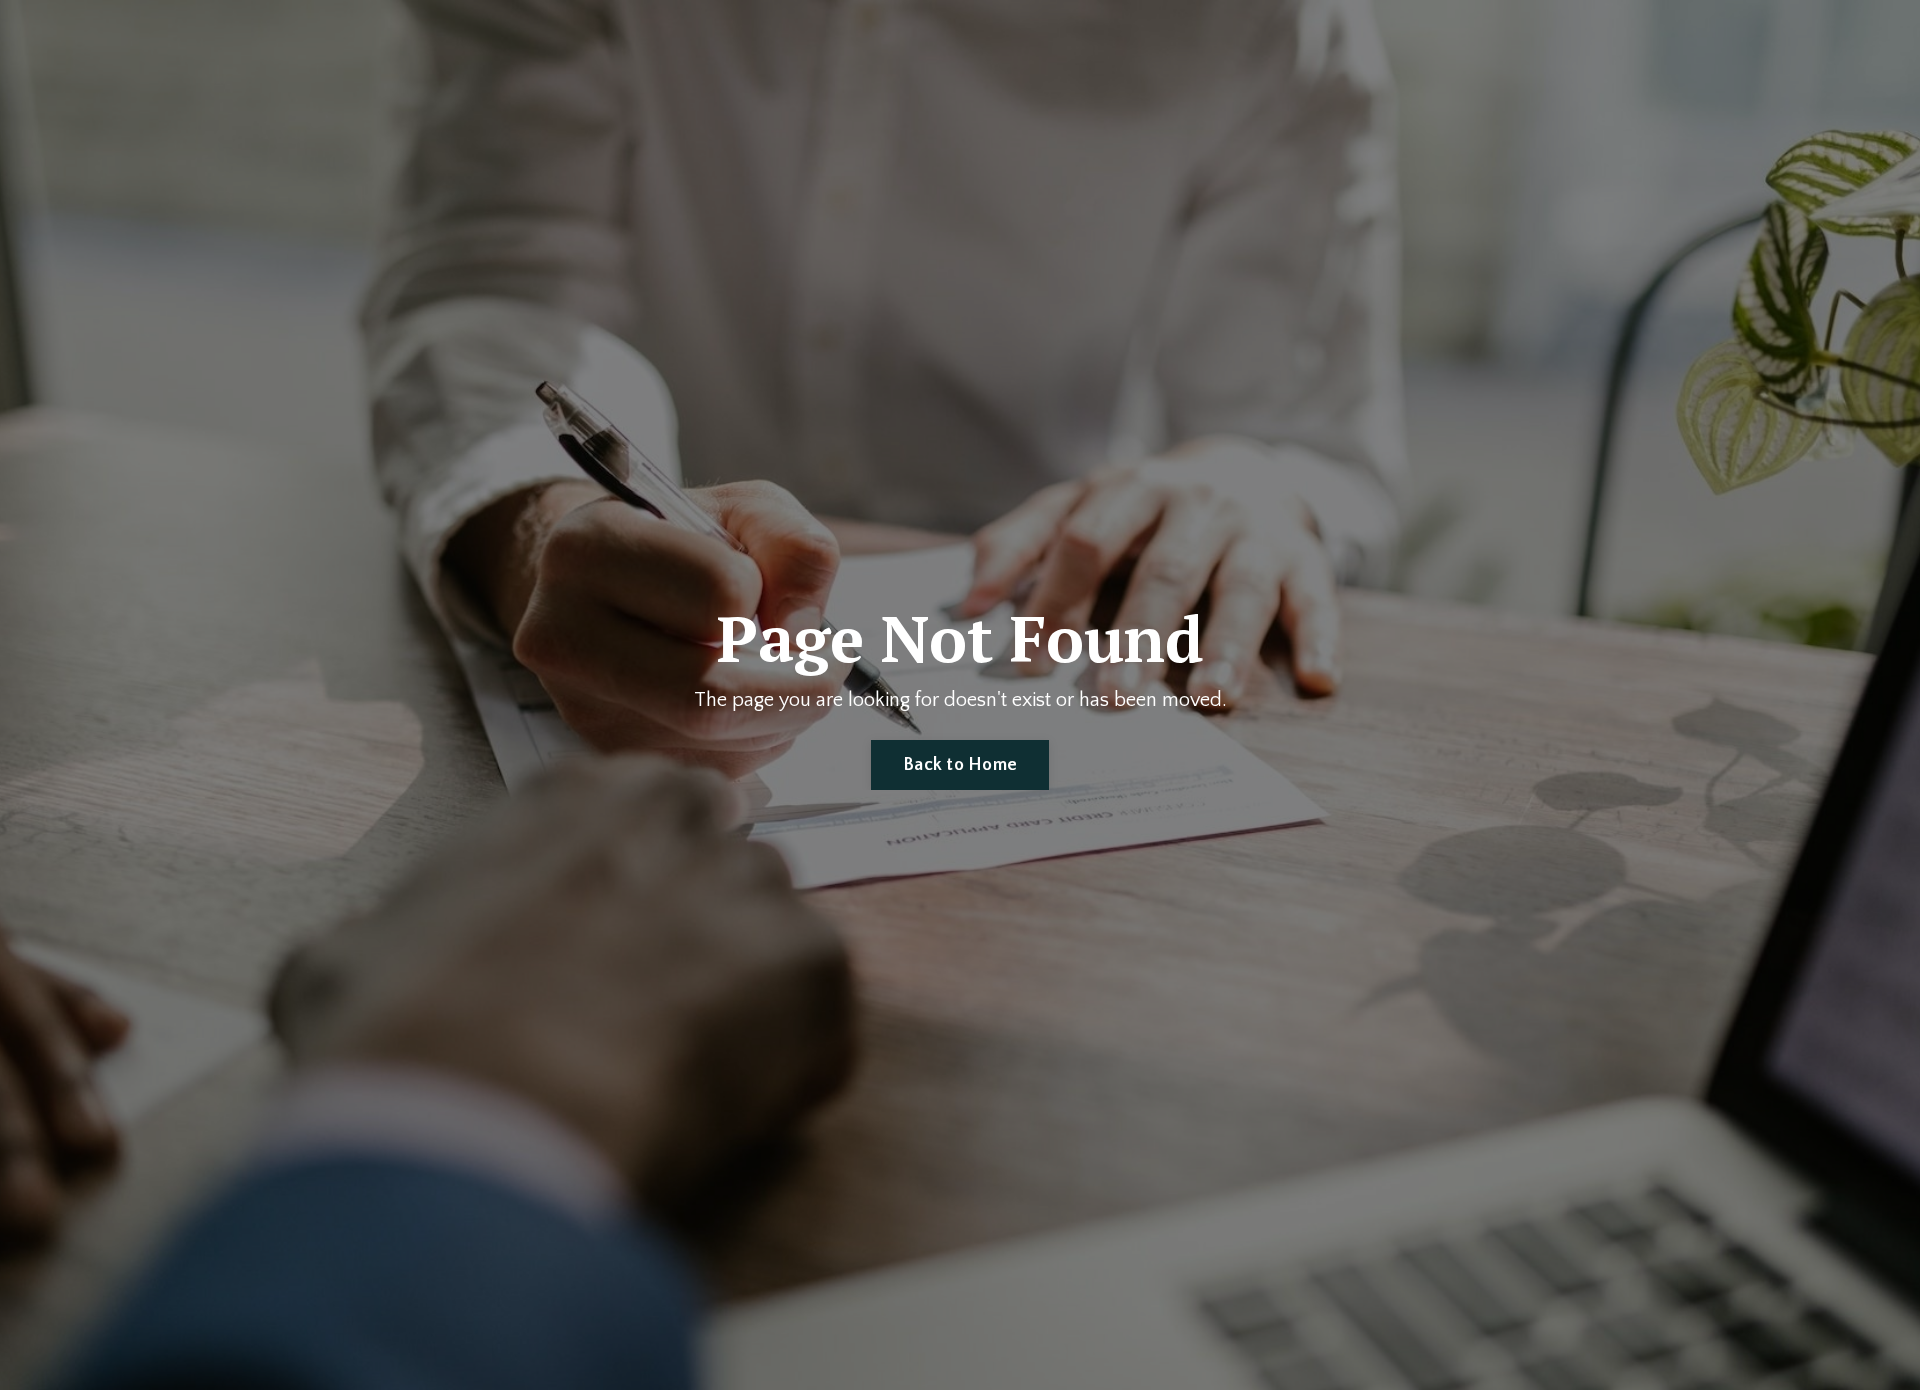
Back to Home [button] (960, 765)
